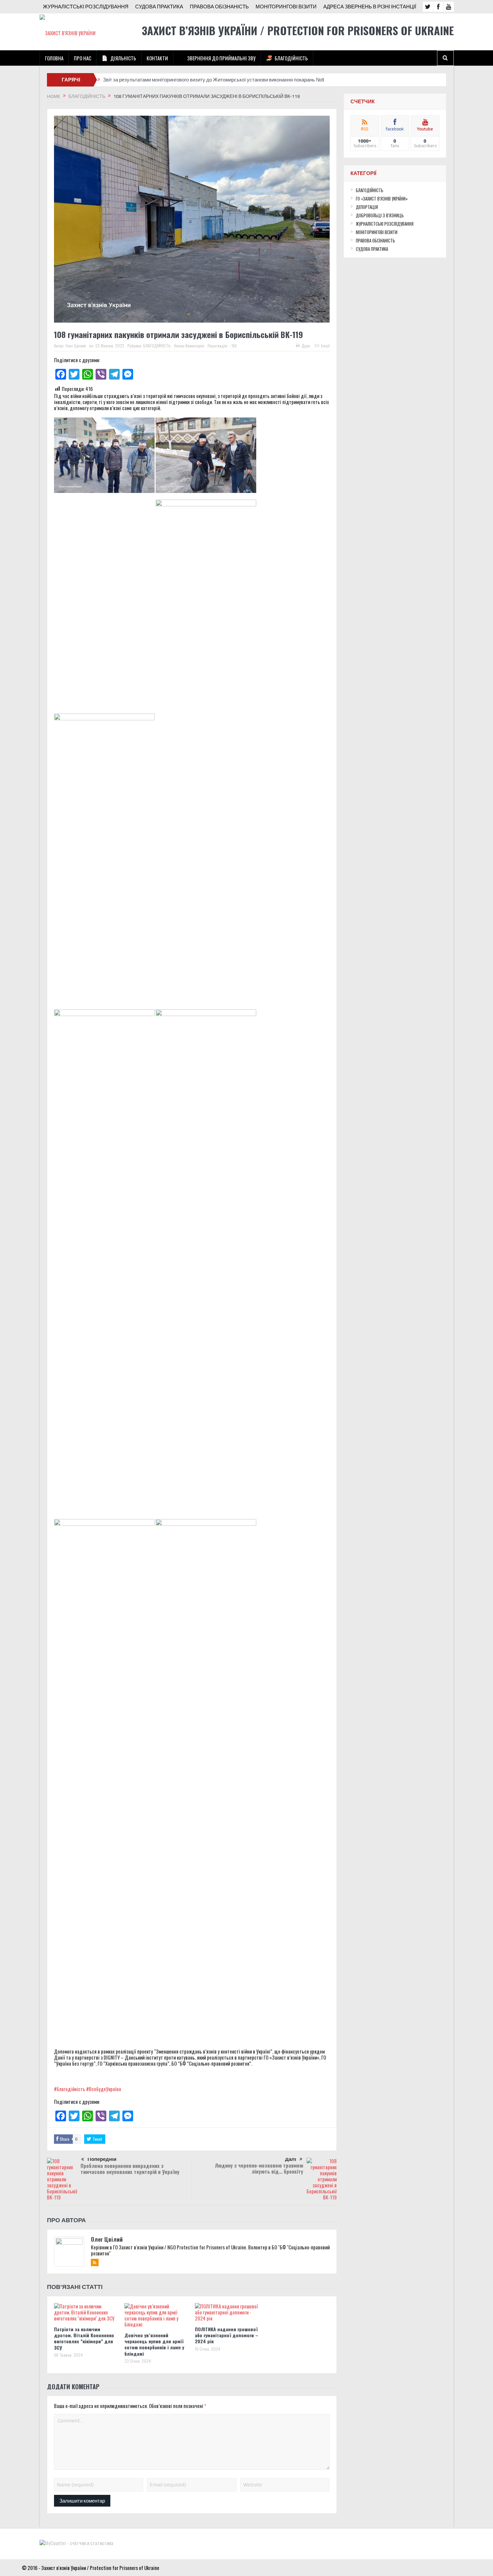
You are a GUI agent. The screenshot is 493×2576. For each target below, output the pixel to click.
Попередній (102, 2159)
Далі (291, 2159)
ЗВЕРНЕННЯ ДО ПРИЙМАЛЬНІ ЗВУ (221, 58)
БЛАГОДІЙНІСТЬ (291, 58)
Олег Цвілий (76, 346)
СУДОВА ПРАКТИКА (159, 7)
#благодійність (70, 2089)
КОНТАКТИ (157, 58)
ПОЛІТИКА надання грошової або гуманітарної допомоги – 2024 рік (227, 2335)
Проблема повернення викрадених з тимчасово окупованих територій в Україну (130, 2169)
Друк (306, 346)
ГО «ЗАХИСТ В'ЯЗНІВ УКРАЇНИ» (382, 199)
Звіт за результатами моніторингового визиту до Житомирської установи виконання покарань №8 (214, 80)
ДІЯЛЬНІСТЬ (123, 58)
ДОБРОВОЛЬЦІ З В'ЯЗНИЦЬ (380, 215)
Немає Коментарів (189, 346)
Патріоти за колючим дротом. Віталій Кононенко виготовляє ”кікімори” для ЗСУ (84, 2338)
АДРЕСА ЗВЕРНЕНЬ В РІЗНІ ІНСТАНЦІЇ (370, 7)
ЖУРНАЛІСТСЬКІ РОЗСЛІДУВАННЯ (86, 7)
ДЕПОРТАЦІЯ (367, 207)
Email (325, 346)
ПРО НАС (83, 58)
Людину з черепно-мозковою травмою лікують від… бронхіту (259, 2168)
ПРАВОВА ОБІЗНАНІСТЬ (219, 7)
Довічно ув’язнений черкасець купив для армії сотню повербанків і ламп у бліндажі (154, 2344)
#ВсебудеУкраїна (104, 2089)
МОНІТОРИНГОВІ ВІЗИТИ (286, 7)
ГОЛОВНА (54, 58)
